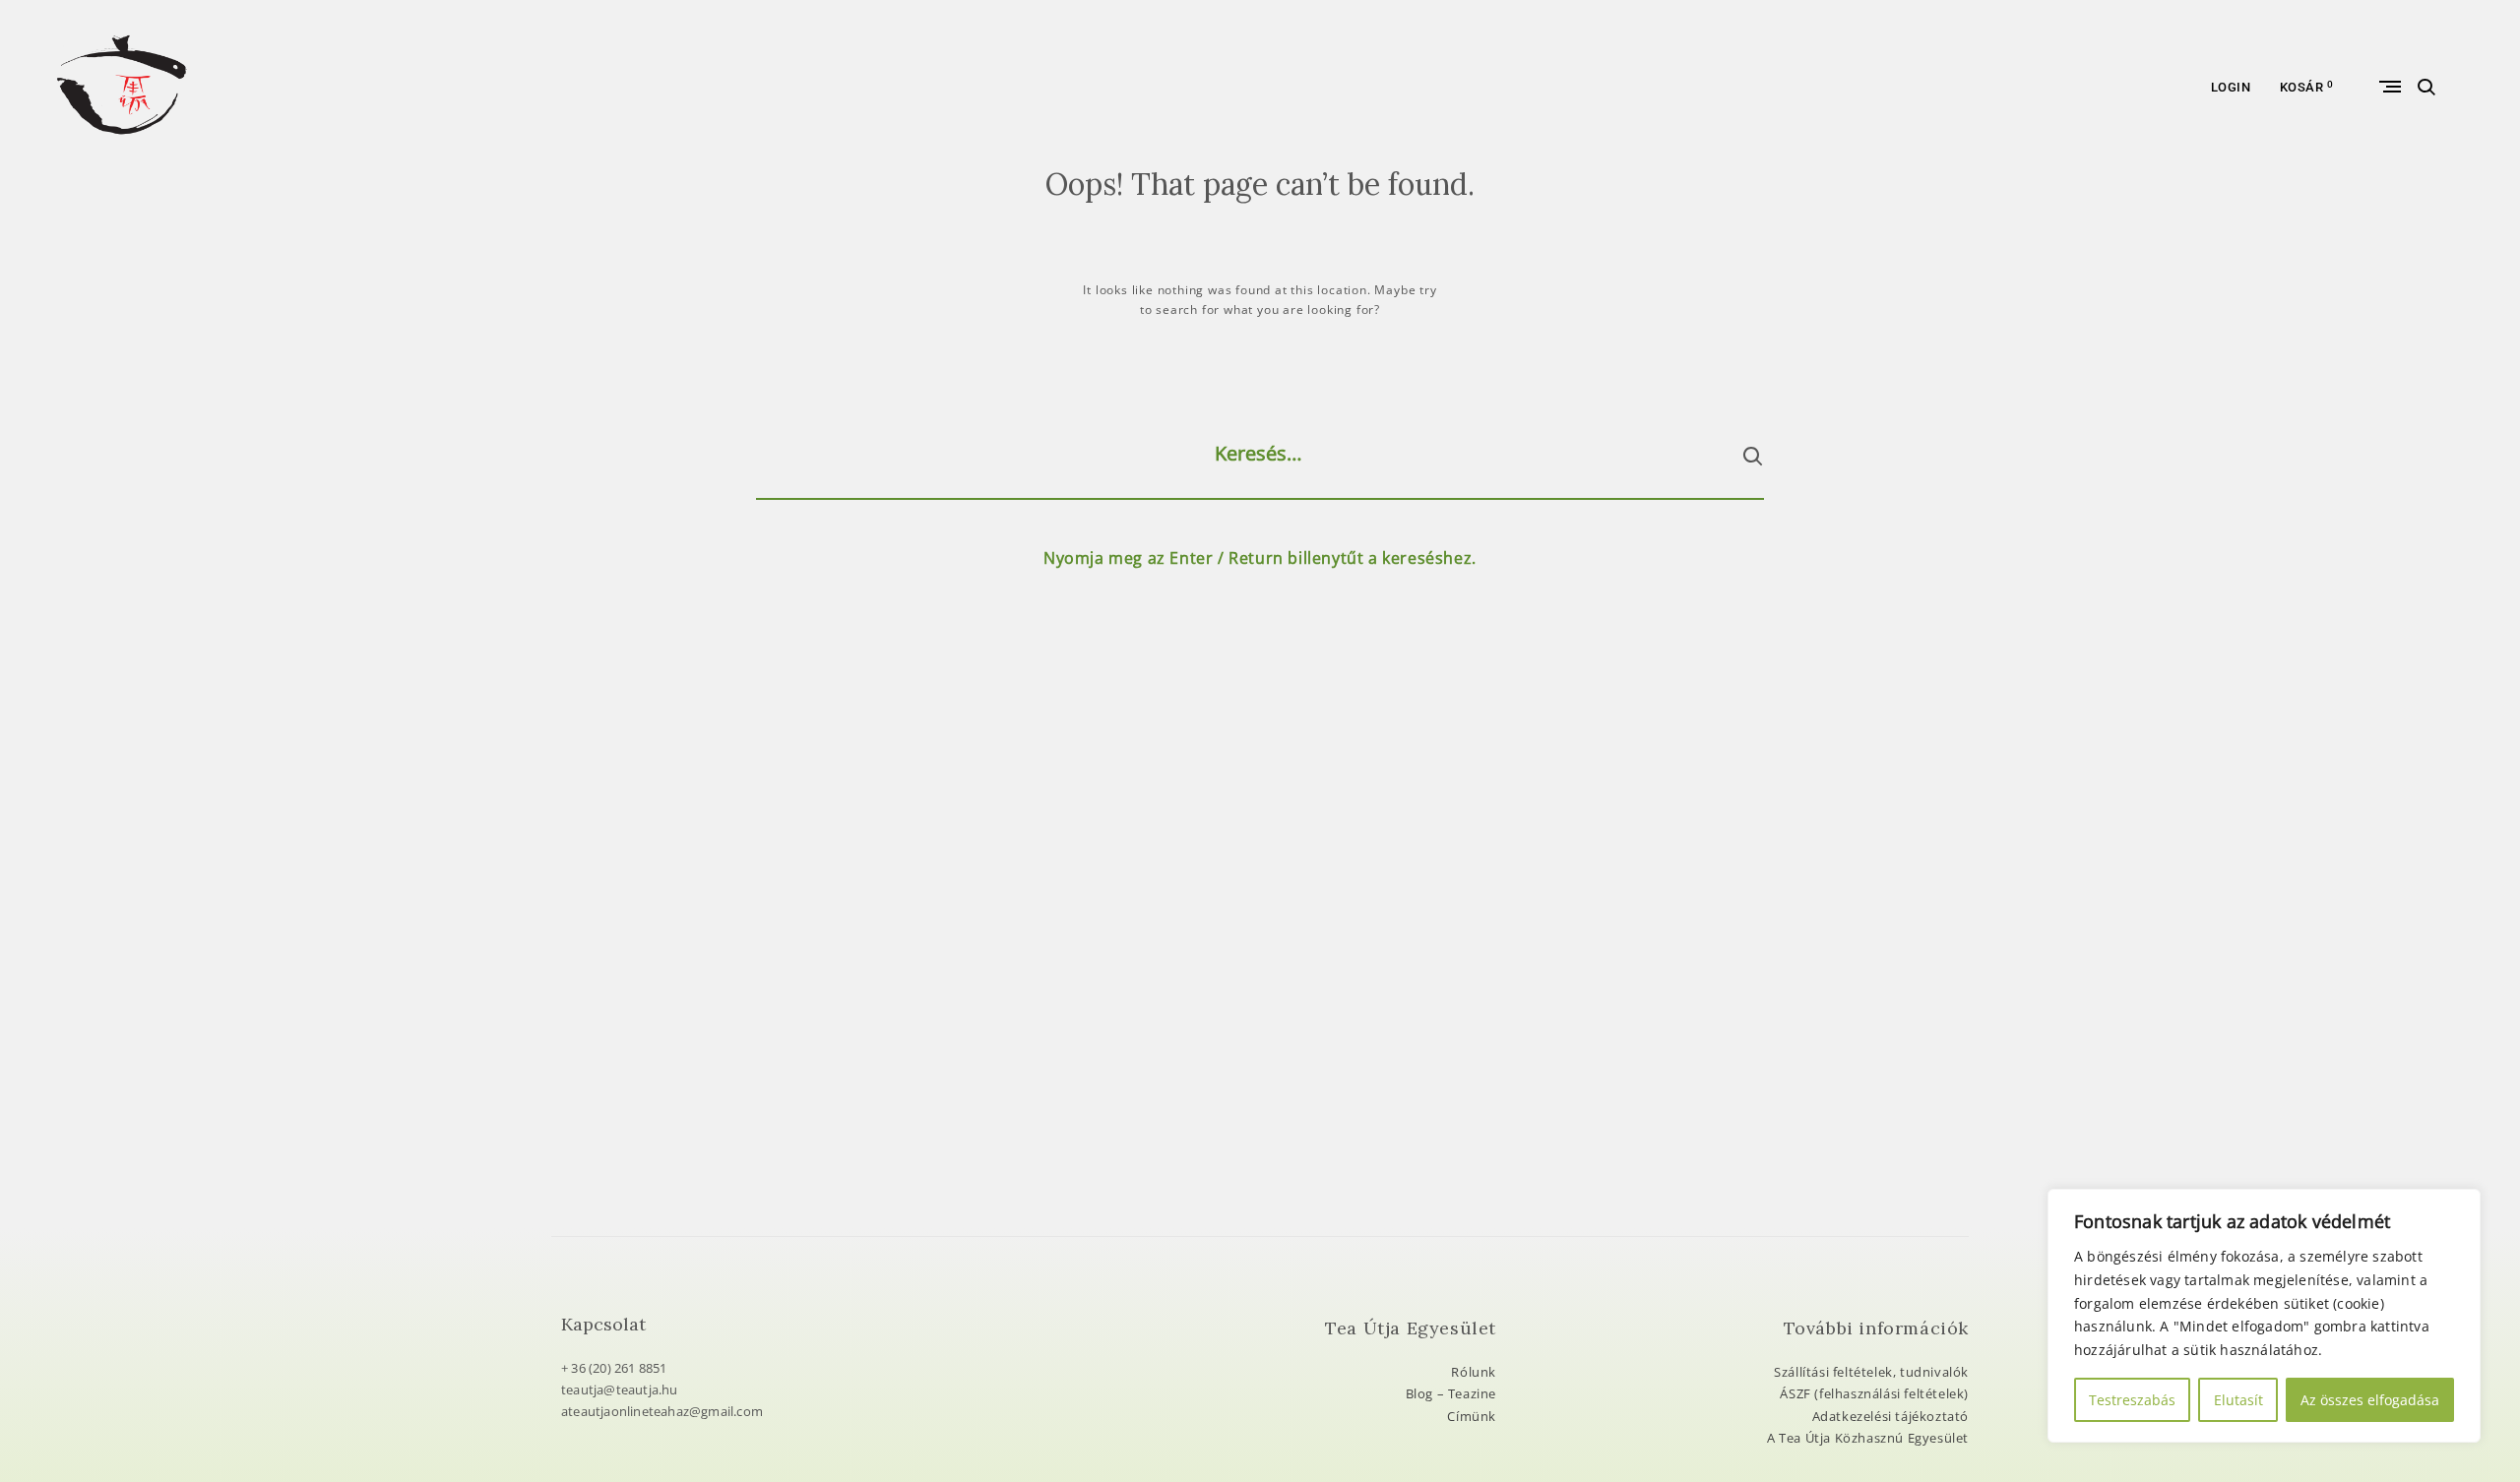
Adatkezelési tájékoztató (1890, 1416)
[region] (2264, 1316)
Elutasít (2238, 1400)
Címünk (1472, 1416)
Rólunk (1474, 1372)
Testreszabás (2132, 1400)
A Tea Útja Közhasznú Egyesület (1868, 1438)
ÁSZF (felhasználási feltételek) (1874, 1393)
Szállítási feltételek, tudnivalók (1871, 1372)
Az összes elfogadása (2370, 1400)
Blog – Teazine (1451, 1393)
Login (2231, 87)
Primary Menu (2388, 87)
